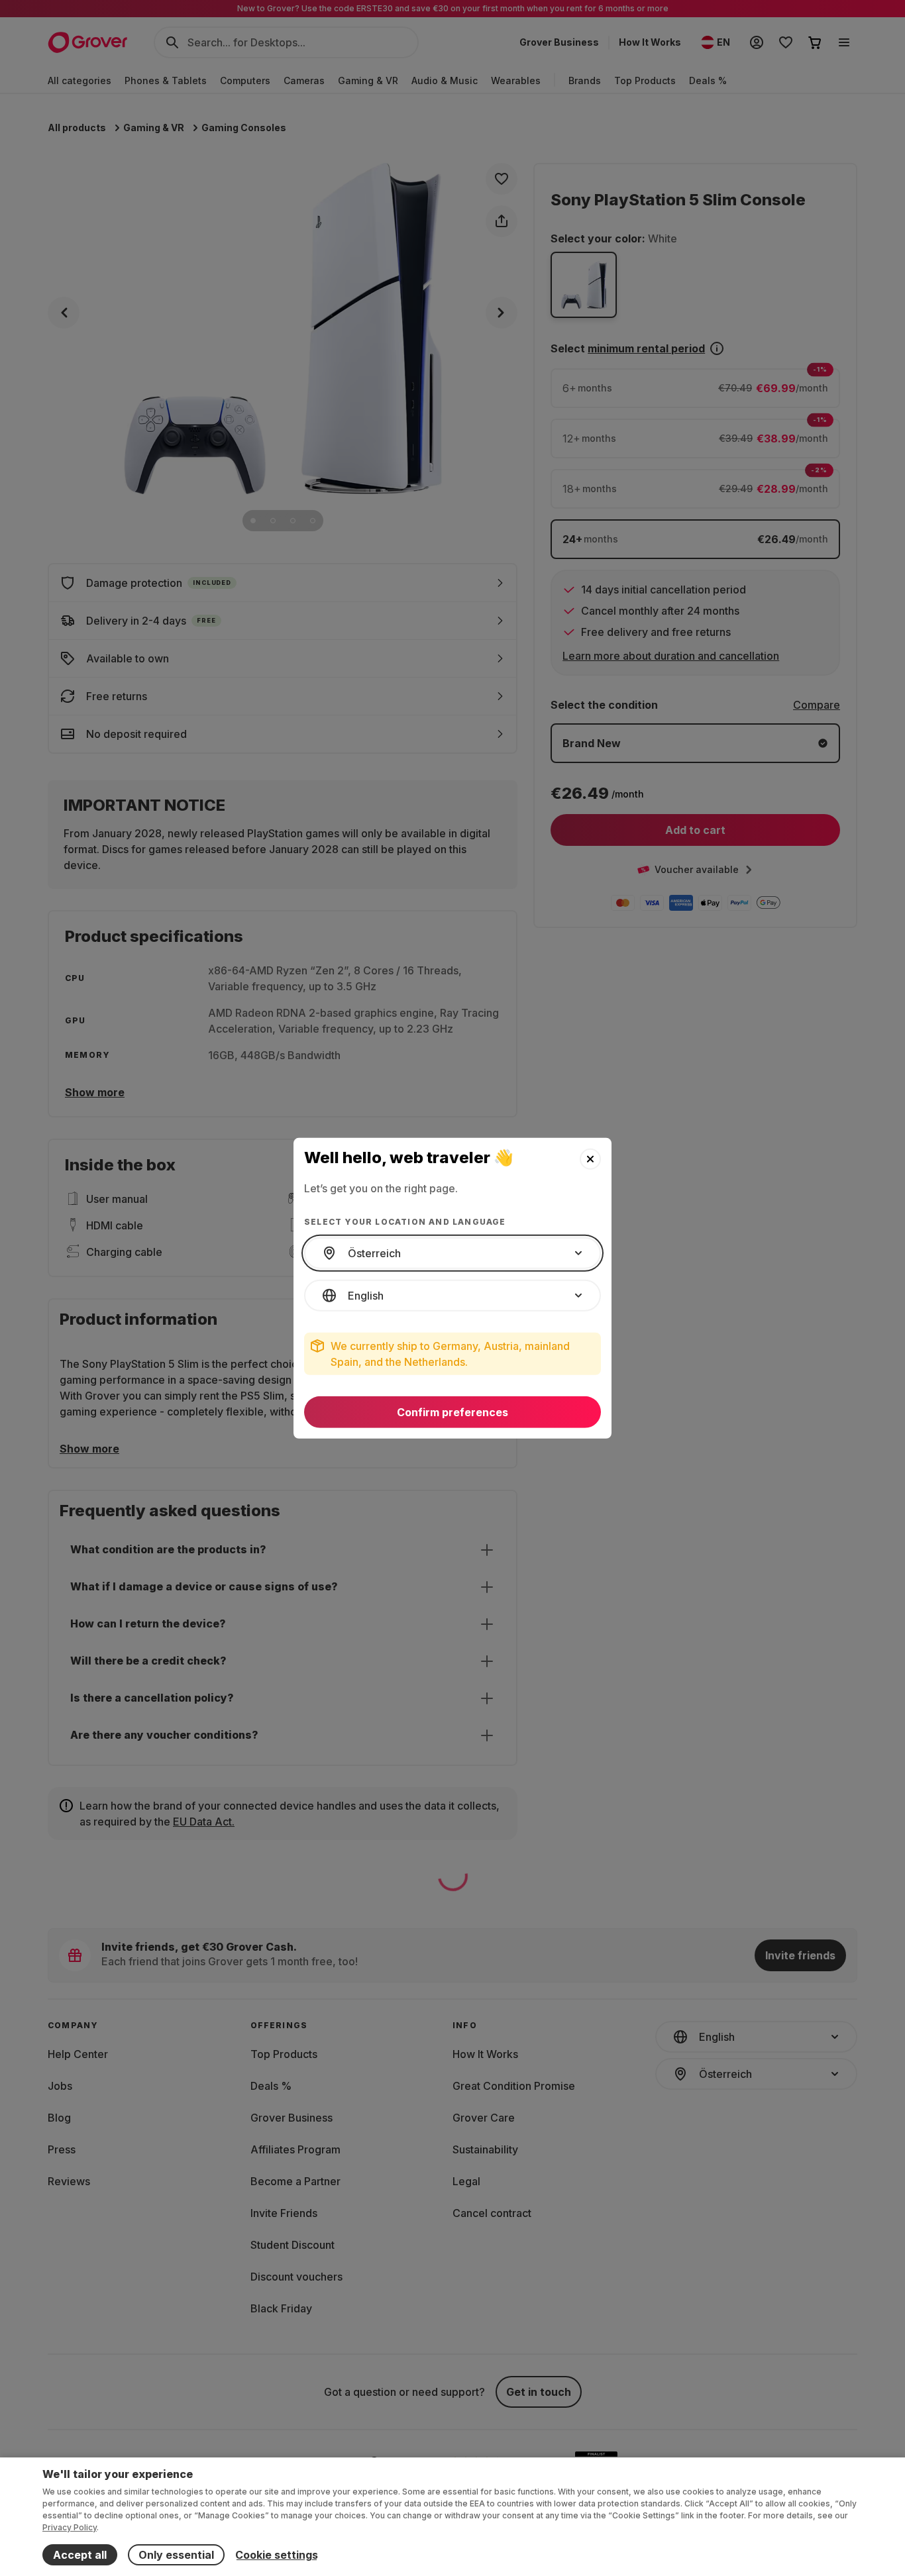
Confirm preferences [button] (452, 1412)
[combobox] (452, 1253)
